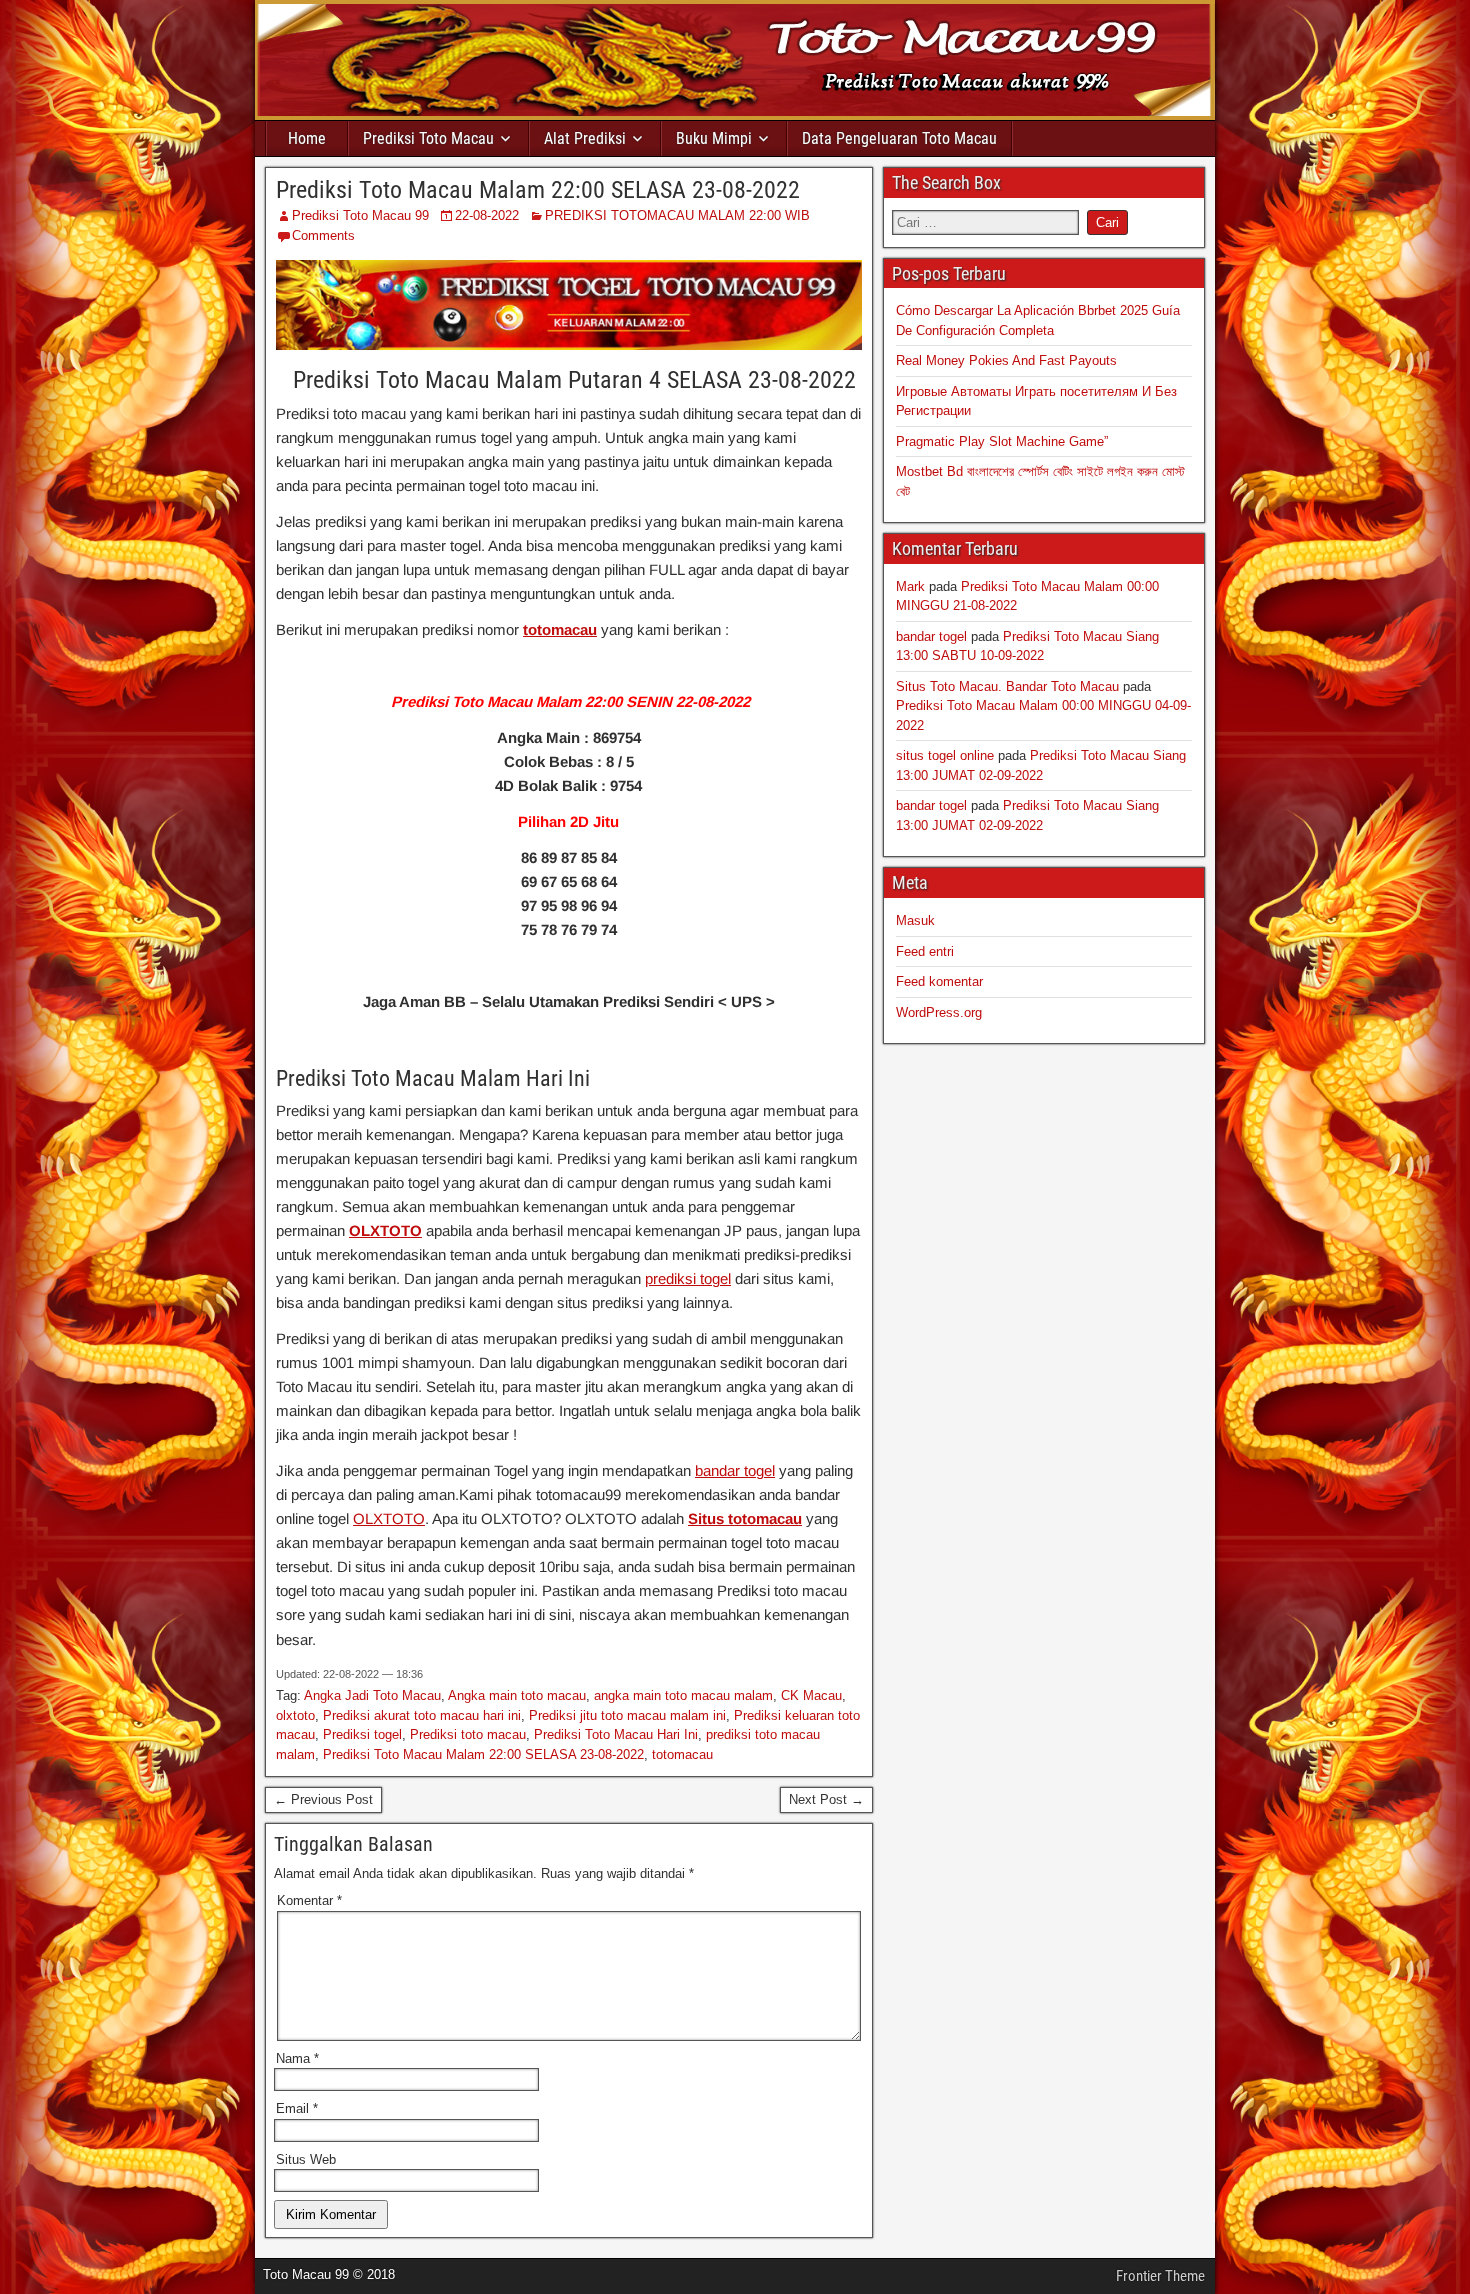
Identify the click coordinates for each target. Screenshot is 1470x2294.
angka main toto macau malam (683, 1695)
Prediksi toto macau (468, 1734)
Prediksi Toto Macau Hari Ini (616, 1734)
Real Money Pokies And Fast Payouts (1006, 360)
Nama (297, 2058)
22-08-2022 (487, 215)
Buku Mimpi (714, 138)
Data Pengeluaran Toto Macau (899, 138)
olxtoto (295, 1715)
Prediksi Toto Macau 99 (360, 215)
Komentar (309, 1900)
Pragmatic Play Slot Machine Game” (1002, 441)
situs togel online (945, 755)
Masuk (915, 920)
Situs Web (306, 2159)
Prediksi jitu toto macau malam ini (627, 1715)
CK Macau (811, 1695)
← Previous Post (323, 1799)
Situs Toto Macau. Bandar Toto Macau (1007, 686)
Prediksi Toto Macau (428, 138)
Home (307, 138)
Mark (910, 586)
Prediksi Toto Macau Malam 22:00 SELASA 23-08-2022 (538, 190)
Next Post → (826, 1799)
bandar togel (735, 1470)
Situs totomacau (745, 1518)
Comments (323, 235)
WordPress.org (939, 1012)
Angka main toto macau (517, 1695)
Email (297, 2108)
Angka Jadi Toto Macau (372, 1695)
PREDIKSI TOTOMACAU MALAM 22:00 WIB (677, 215)
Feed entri (925, 951)
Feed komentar (939, 981)
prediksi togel (688, 1278)
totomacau (560, 629)
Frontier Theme (1160, 2276)
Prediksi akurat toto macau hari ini (422, 1715)
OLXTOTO (385, 1230)
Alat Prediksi (585, 138)
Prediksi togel (362, 1734)
